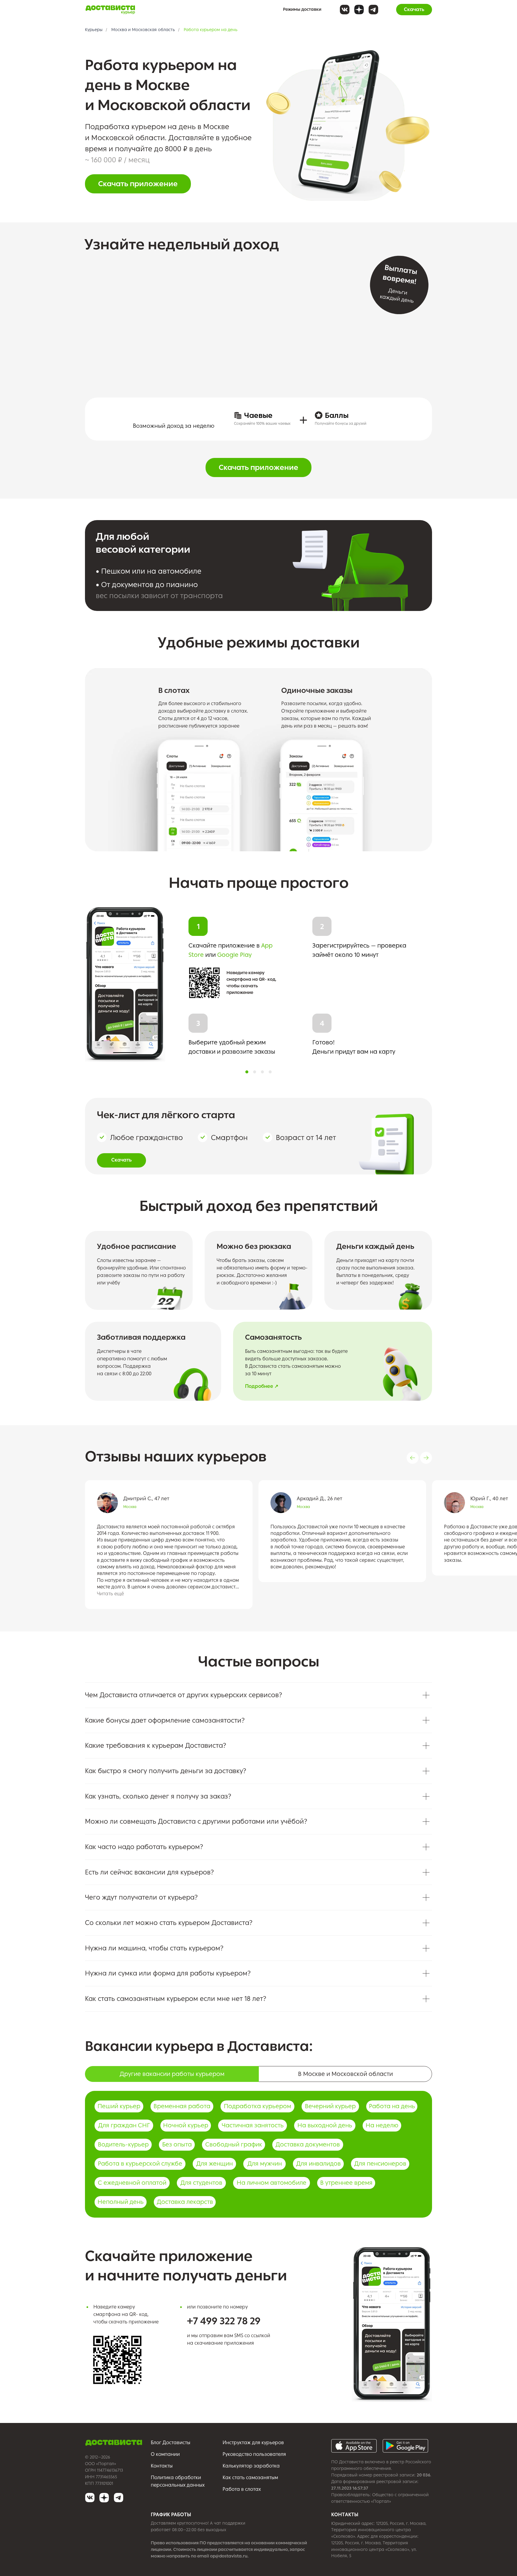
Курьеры (94, 30)
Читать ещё (110, 1594)
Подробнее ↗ (262, 1386)
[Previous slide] (413, 1458)
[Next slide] (426, 1458)
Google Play (234, 955)
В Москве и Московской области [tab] (345, 2074)
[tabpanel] (258, 2156)
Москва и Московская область (143, 30)
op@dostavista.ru (229, 2556)
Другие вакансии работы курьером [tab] (172, 2074)
